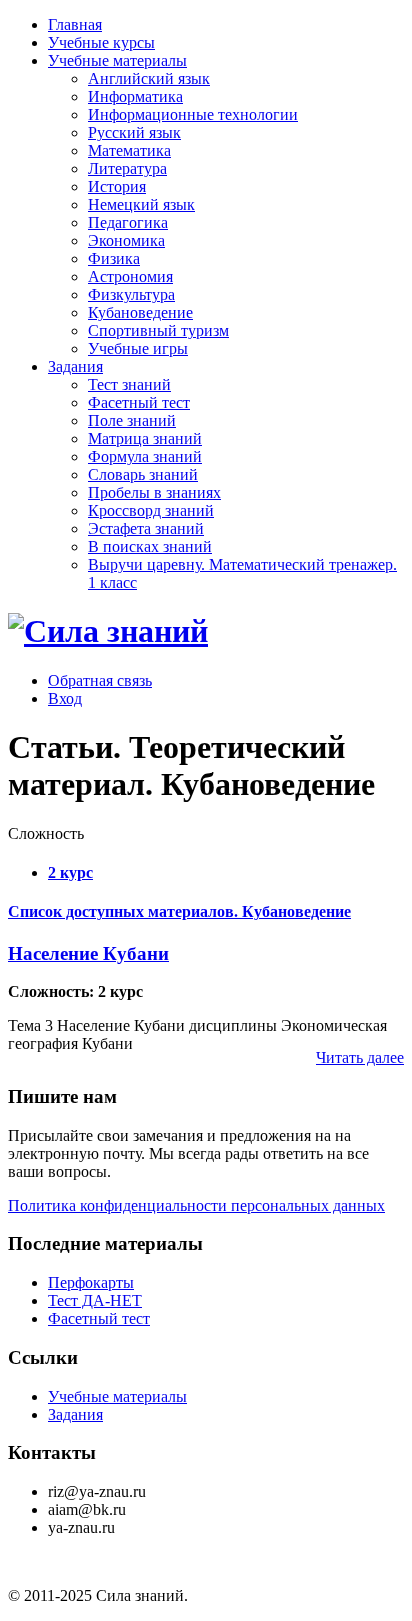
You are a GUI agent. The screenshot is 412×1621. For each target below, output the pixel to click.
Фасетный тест (139, 402)
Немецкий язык (141, 204)
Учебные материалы (117, 60)
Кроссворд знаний (151, 510)
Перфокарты (91, 1282)
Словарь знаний (143, 474)
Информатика (135, 96)
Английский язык (149, 78)
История (117, 186)
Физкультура (131, 294)
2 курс (70, 872)
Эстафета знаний (146, 528)
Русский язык (134, 132)
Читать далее (360, 1057)
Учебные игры (138, 348)
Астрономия (130, 276)
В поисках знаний (150, 546)
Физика (114, 258)
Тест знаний (129, 384)
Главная (75, 24)
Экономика (126, 240)
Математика (129, 150)
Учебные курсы (101, 42)
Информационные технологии (193, 114)
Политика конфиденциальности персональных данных (196, 1205)
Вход (65, 698)
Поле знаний (132, 420)
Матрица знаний (145, 438)
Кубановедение (140, 312)
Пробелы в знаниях (154, 492)
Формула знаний (145, 456)
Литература (127, 168)
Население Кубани (88, 953)
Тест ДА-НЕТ (95, 1300)
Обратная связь (100, 680)
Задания (75, 366)
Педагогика (128, 222)
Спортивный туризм (158, 330)
